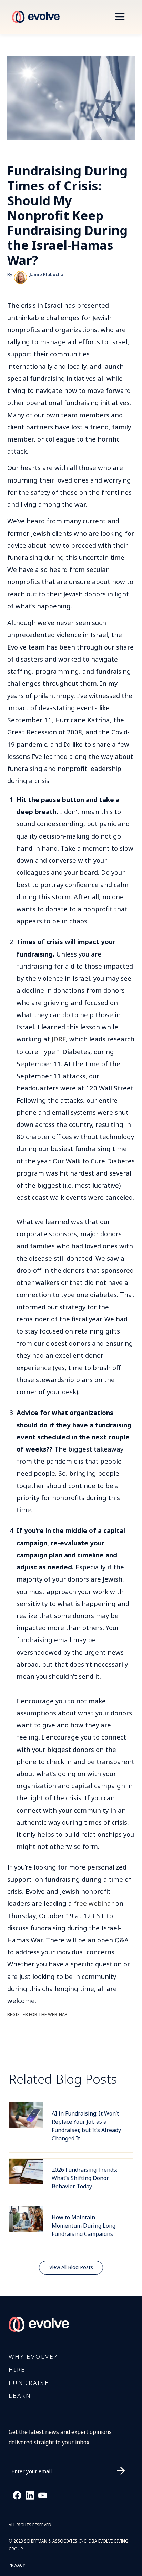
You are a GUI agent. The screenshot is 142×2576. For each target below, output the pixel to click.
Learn (20, 2396)
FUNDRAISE (29, 2383)
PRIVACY (17, 2565)
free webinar (94, 1904)
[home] (34, 17)
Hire (17, 2370)
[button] (120, 17)
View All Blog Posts (71, 2267)
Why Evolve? (33, 2357)
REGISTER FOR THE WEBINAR (37, 2015)
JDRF (59, 1039)
